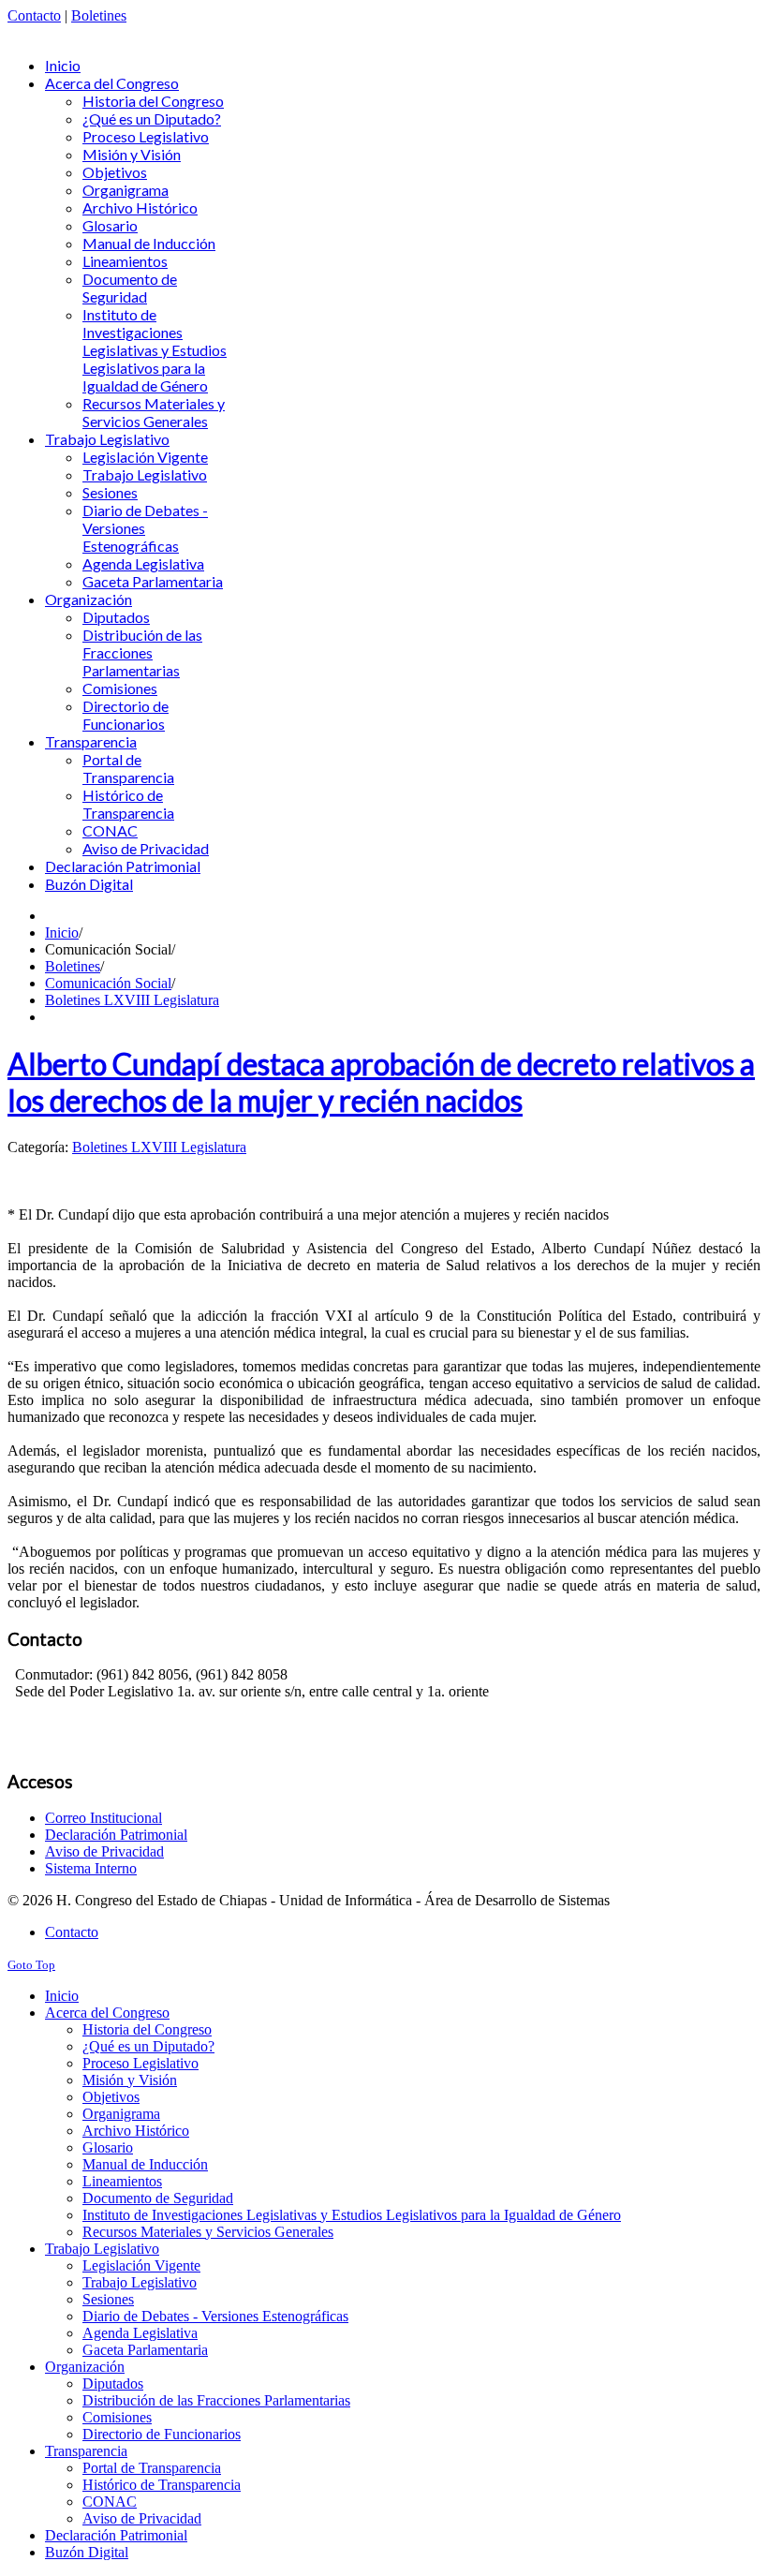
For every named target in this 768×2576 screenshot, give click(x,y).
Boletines (99, 15)
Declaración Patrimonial (116, 1835)
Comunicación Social (108, 983)
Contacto (34, 15)
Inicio (62, 933)
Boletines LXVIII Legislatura (132, 1000)
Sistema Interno (91, 1868)
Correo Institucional (103, 1818)
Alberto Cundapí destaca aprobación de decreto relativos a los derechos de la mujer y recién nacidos (381, 1082)
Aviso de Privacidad (104, 1851)
